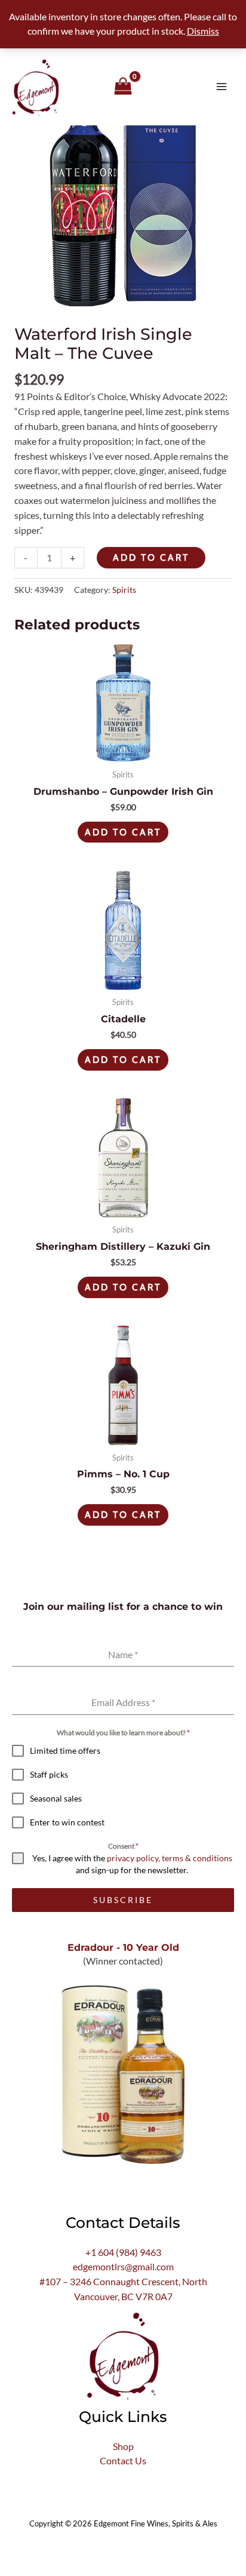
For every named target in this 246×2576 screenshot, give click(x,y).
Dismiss (203, 31)
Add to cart (151, 557)
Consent (123, 1846)
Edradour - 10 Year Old (123, 1947)
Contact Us (123, 2461)
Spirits (124, 590)
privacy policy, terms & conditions (170, 1858)
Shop (123, 2446)
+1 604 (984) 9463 (123, 2252)
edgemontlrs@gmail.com (123, 2267)
